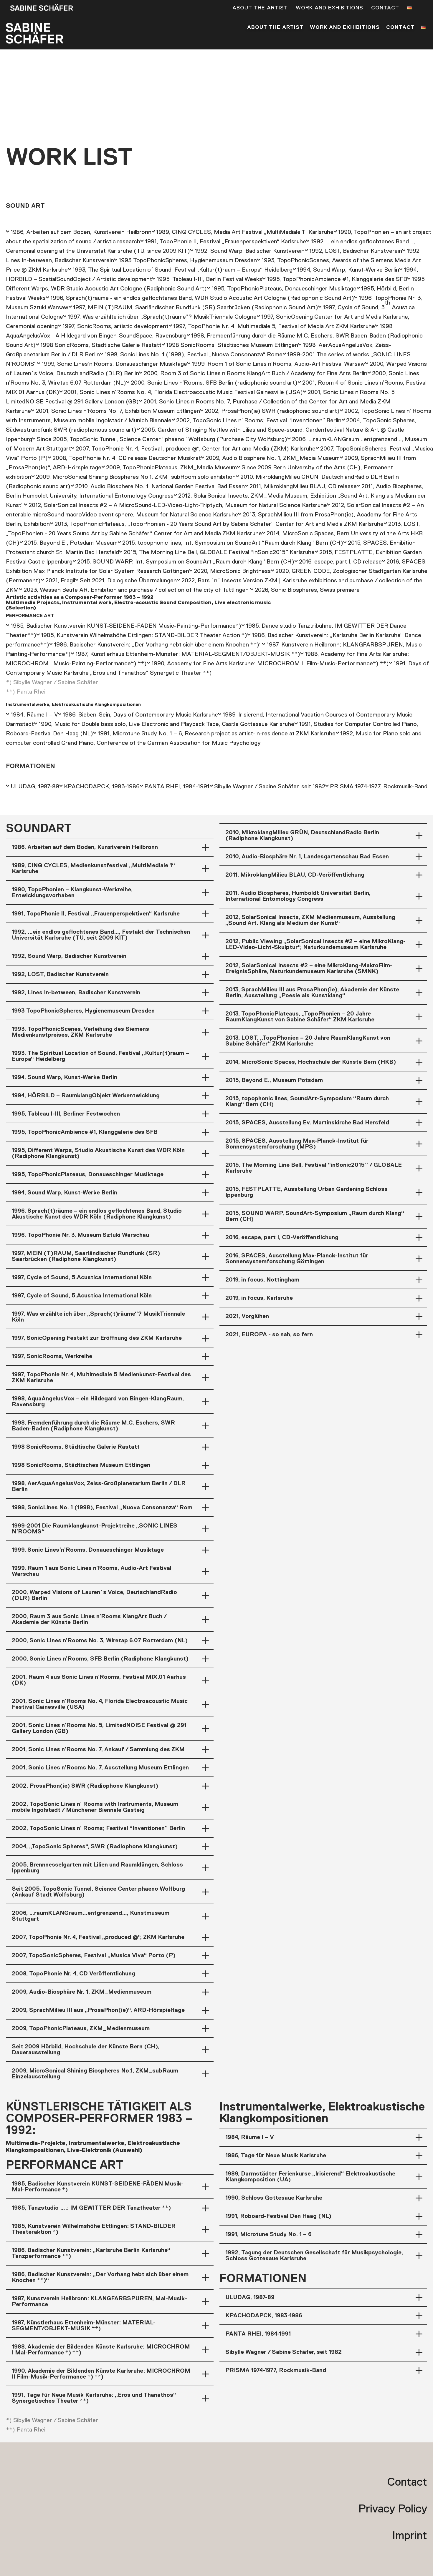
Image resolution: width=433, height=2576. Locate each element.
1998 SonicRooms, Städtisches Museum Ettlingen (232, 345)
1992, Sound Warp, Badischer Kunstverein (250, 251)
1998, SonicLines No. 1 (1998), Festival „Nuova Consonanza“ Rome (194, 355)
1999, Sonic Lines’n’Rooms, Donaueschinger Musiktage (114, 364)
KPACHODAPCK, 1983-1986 (102, 787)
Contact (385, 8)
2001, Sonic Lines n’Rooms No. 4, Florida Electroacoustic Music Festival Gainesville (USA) (183, 392)
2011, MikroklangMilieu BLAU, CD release (303, 486)
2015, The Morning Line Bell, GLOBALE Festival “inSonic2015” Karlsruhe (219, 552)
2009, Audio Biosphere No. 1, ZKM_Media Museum (273, 458)
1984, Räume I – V (34, 715)
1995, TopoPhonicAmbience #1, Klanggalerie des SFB (337, 279)
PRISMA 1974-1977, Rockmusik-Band (379, 787)
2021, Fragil (60, 581)
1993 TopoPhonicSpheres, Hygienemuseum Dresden (188, 260)
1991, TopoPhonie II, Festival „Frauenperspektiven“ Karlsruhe (225, 242)
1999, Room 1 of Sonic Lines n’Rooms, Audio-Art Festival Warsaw (278, 364)
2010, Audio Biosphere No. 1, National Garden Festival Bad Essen (160, 486)
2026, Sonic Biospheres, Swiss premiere (307, 590)
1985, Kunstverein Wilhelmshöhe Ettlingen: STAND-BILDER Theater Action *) (144, 635)
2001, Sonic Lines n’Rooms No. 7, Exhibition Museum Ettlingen (118, 411)
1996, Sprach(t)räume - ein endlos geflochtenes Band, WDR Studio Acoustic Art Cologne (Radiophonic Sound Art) (202, 298)
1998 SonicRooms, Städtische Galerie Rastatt (101, 345)
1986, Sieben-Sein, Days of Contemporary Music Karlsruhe (140, 715)
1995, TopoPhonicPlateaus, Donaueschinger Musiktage (284, 289)
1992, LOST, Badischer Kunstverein (356, 251)
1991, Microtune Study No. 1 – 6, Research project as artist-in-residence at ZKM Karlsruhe (217, 734)
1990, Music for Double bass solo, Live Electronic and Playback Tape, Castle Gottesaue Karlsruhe (166, 724)
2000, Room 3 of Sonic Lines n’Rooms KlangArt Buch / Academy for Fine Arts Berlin (256, 373)
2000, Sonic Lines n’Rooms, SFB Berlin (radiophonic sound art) (214, 383)
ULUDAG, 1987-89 (35, 787)
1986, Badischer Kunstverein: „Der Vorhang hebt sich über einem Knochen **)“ (158, 645)
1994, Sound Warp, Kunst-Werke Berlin (348, 270)
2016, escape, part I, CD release (340, 562)
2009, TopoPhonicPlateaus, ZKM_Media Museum (171, 468)
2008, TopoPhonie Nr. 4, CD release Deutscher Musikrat (127, 458)
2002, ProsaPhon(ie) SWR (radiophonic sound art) (272, 411)
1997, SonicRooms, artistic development (115, 326)
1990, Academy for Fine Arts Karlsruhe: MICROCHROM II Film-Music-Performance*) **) (270, 664)
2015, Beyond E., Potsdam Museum (71, 543)
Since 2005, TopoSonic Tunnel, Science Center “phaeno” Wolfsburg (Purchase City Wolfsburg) (162, 439)
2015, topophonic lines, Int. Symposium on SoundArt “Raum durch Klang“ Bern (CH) (233, 543)
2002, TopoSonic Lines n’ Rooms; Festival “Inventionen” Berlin (259, 421)
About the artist (260, 8)
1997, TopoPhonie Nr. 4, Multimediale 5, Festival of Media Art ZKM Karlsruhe (274, 326)
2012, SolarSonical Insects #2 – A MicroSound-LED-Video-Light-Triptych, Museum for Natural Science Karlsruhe (178, 505)
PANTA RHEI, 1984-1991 (177, 787)
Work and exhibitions (329, 8)
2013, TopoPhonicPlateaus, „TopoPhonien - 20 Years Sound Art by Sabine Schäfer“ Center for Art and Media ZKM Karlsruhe (219, 524)
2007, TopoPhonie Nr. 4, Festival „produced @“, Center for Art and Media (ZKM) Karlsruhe (196, 449)
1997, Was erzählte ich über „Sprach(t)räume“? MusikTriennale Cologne (162, 317)
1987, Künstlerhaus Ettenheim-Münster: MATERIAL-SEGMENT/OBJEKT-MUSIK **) (188, 654)
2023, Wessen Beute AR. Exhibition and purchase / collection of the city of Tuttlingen (136, 590)
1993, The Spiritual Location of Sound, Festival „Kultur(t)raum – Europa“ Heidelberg (182, 270)
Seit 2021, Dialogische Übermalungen (128, 581)
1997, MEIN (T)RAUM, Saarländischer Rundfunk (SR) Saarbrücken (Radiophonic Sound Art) (196, 308)
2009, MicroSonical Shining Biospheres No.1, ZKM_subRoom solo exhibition (136, 477)
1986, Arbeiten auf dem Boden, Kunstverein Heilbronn (81, 232)
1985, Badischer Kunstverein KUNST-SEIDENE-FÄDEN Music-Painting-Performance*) (126, 626)
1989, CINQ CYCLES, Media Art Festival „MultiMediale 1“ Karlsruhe (245, 232)
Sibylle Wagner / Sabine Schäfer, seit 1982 (270, 787)
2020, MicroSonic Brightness (232, 571)
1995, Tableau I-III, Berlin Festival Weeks (209, 279)
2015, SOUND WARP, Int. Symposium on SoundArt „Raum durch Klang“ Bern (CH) (186, 562)
